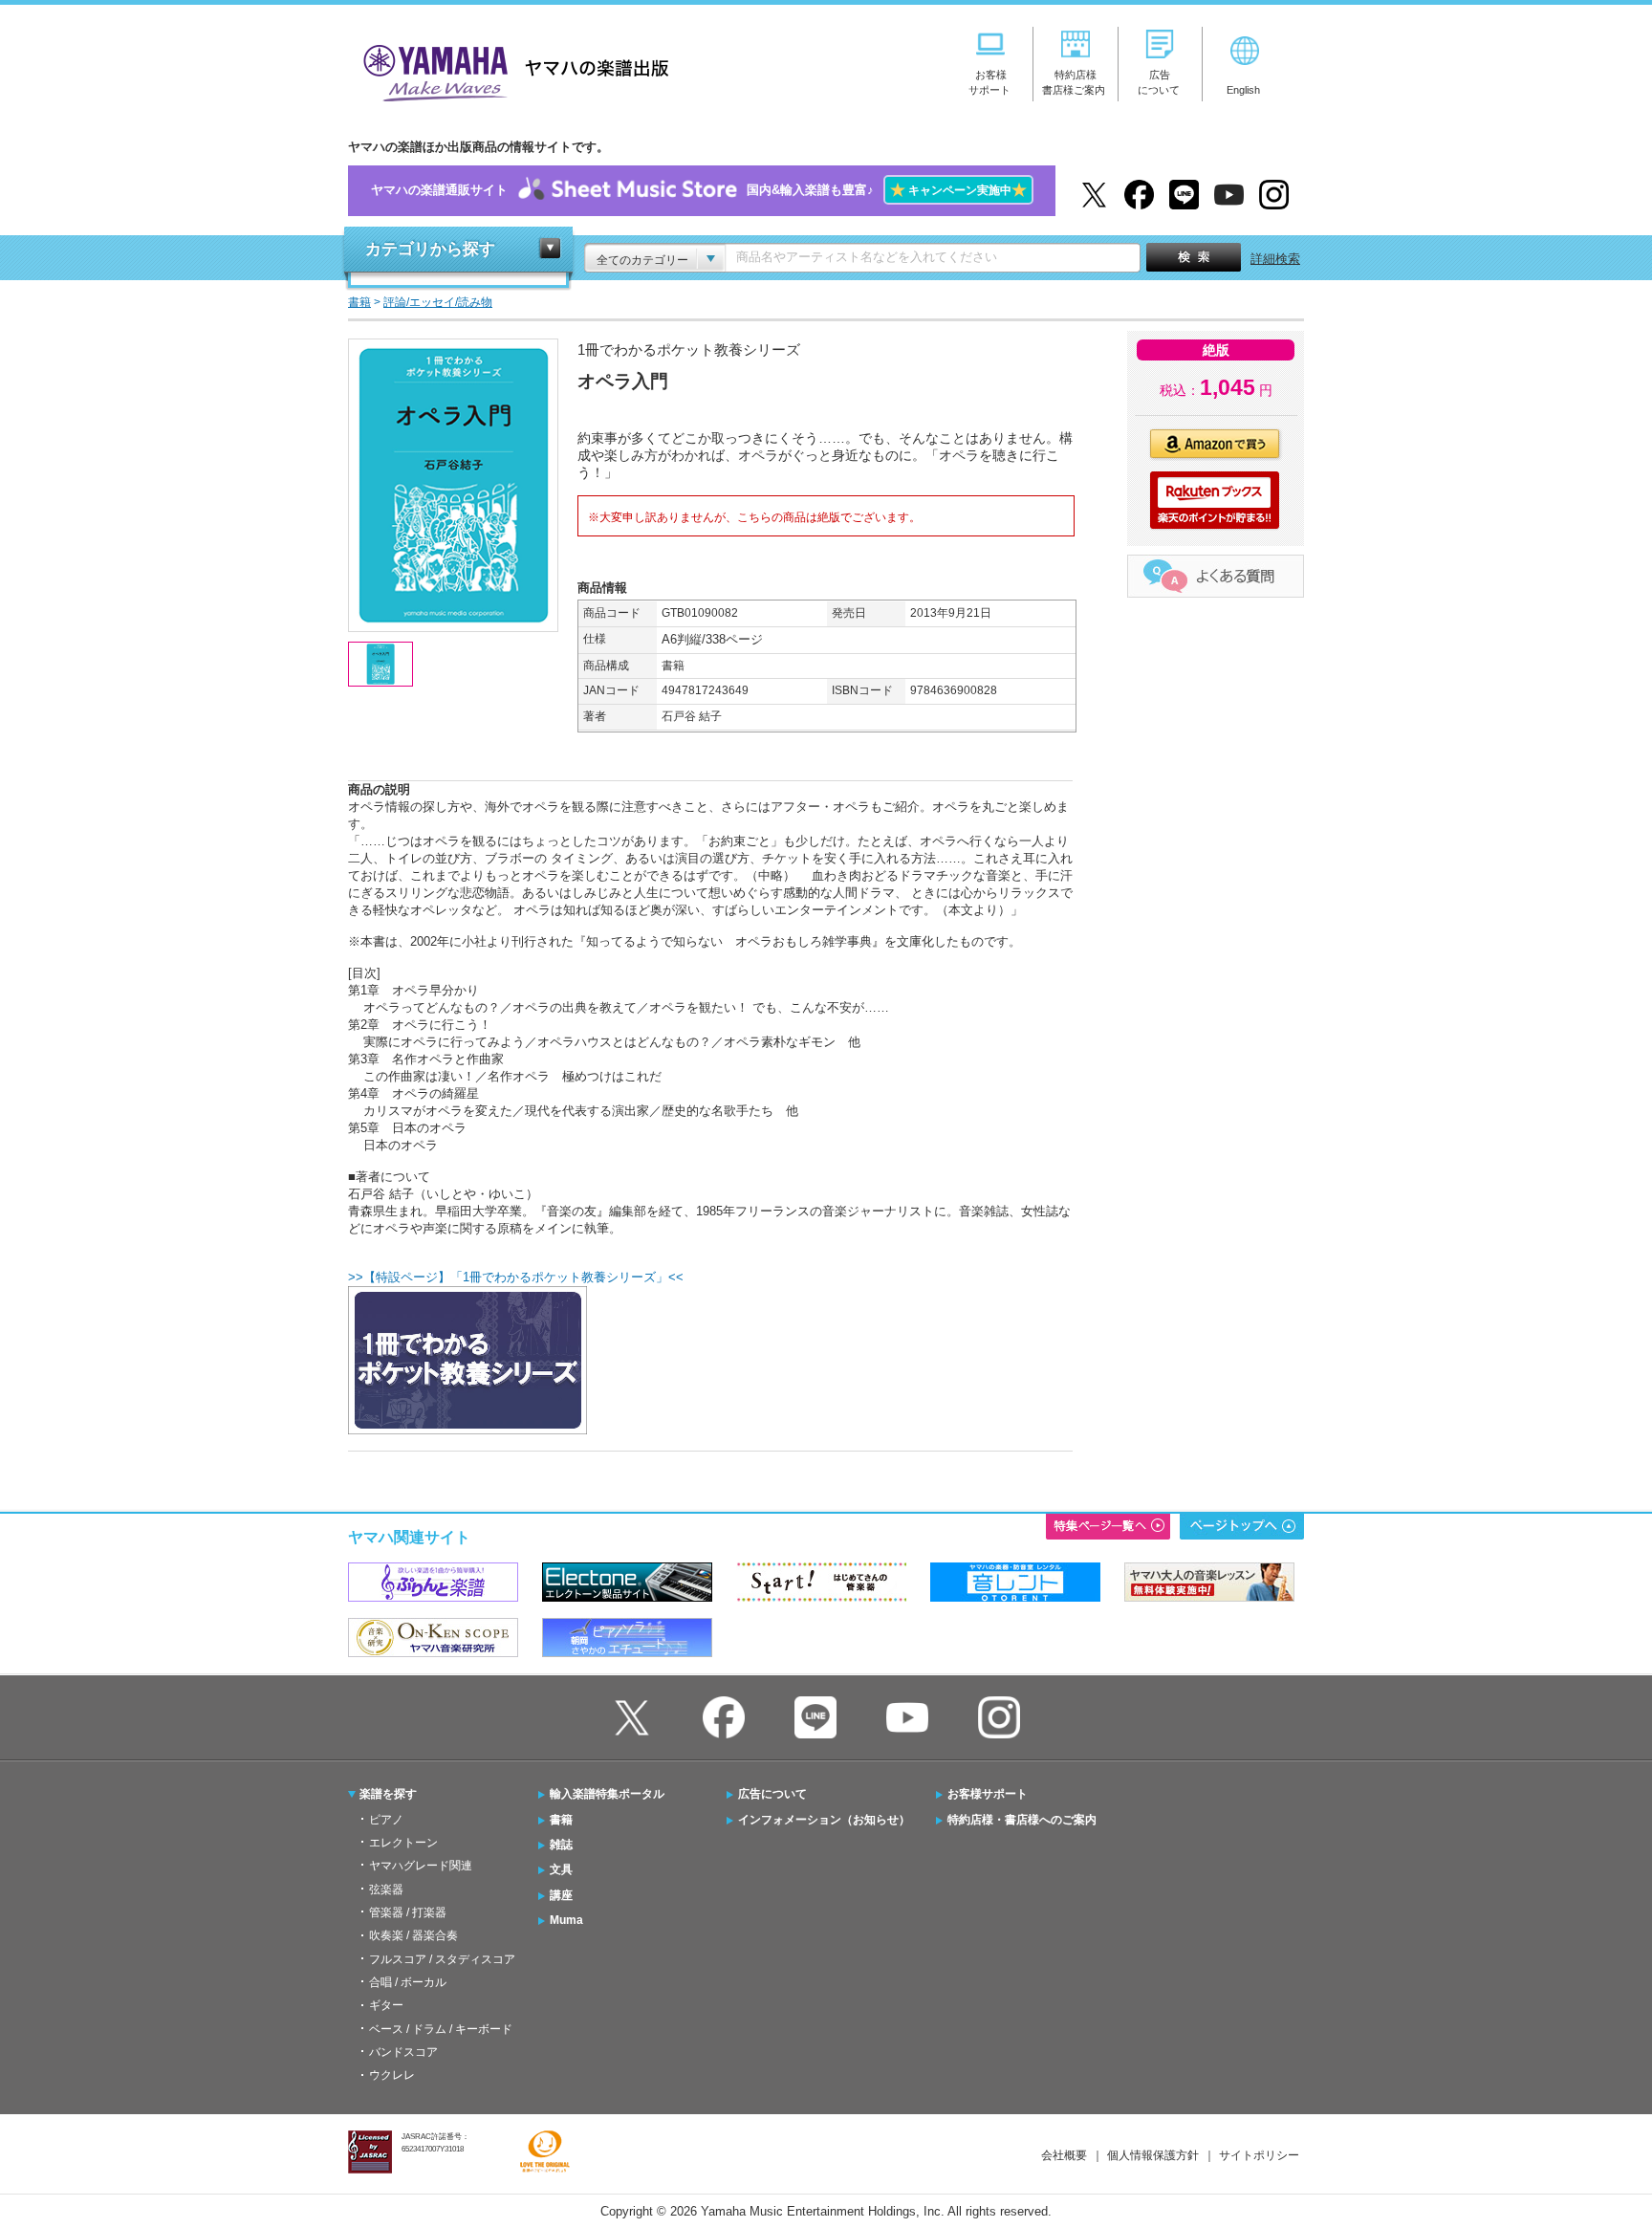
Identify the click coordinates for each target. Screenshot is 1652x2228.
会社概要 (1064, 2155)
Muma (566, 1920)
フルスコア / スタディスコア (442, 1959)
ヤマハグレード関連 (421, 1866)
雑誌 (561, 1845)
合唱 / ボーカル (408, 1982)
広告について (772, 1794)
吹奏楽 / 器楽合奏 (413, 1935)
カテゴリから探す (430, 249)
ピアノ (386, 1820)
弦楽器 (386, 1889)
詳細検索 (1275, 259)
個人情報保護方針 (1153, 2155)
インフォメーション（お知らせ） (824, 1820)
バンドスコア (403, 2052)
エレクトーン (403, 1843)
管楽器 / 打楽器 (408, 1912)
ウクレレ (392, 2075)
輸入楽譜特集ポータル (607, 1794)
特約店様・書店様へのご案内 (1022, 1820)
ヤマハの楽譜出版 (511, 70)
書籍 (561, 1820)
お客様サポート (988, 1794)
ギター (386, 2005)
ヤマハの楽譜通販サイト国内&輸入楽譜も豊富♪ (699, 190)
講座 (561, 1895)
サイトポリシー (1259, 2155)
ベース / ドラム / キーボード (441, 2029)
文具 (561, 1869)
